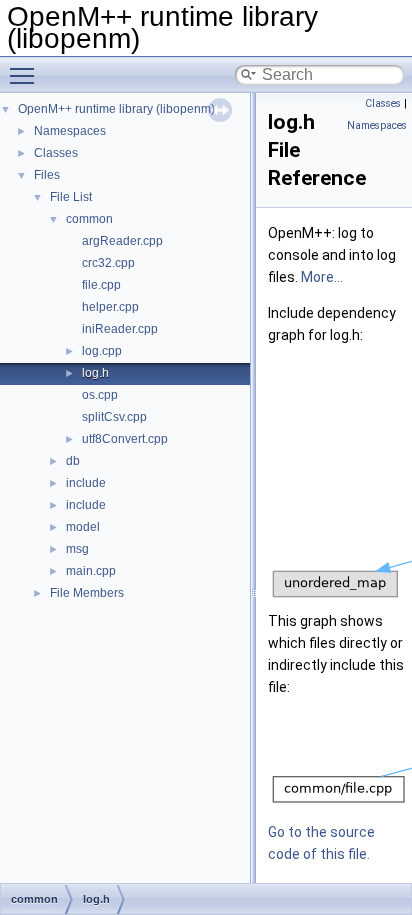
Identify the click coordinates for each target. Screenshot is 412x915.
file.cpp (101, 285)
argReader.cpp (122, 241)
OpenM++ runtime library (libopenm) (116, 109)
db (73, 461)
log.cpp (102, 351)
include (86, 483)
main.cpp (91, 571)
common (89, 219)
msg (77, 549)
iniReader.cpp (120, 329)
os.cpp (100, 395)
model (83, 527)
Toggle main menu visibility (26, 75)
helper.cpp (110, 307)
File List (71, 197)
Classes (56, 153)
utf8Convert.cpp (125, 439)
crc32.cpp (108, 263)
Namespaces (70, 131)
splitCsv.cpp (114, 417)
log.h (95, 373)
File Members (87, 593)
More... (322, 277)
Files (47, 175)
